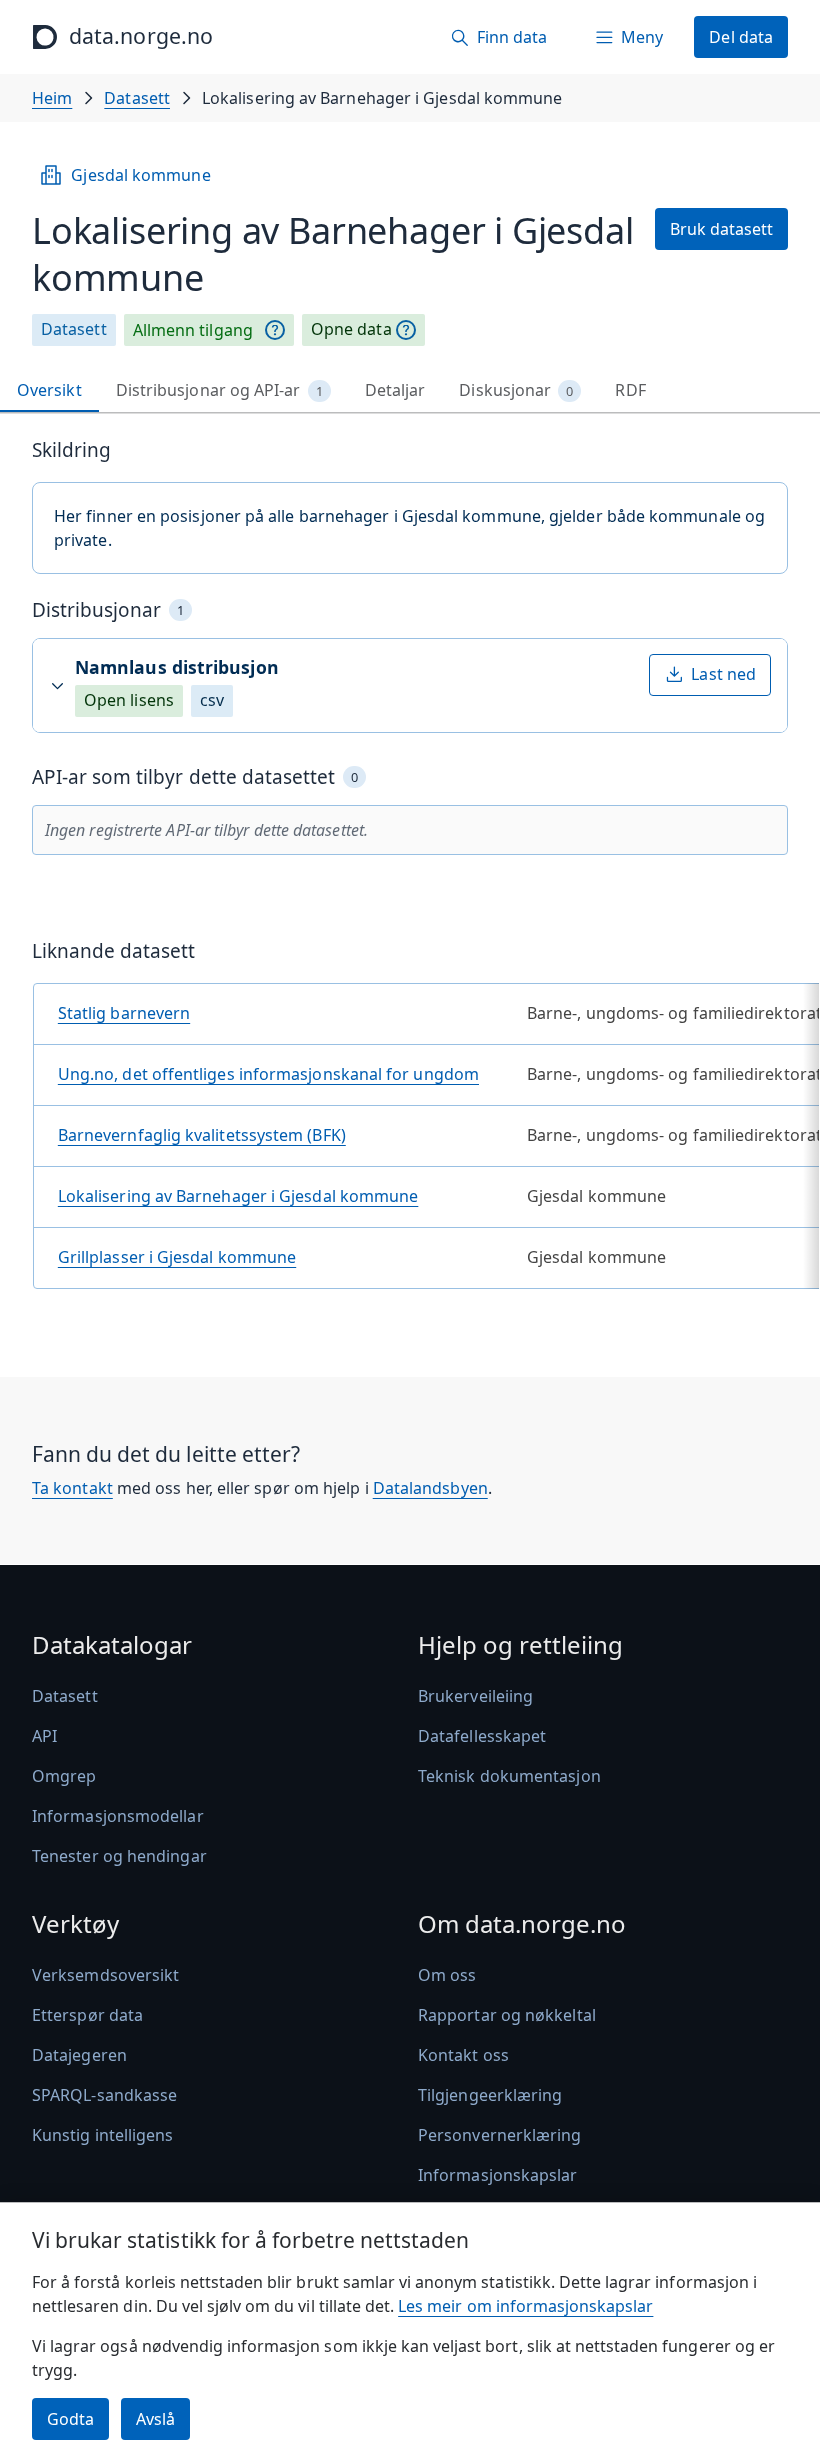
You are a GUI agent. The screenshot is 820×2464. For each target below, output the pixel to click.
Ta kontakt (72, 1488)
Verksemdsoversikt (105, 1975)
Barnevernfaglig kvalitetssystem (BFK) (202, 1135)
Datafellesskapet (482, 1736)
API (44, 1736)
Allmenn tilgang (193, 330)
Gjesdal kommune (140, 175)
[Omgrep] (275, 330)
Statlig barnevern (124, 1013)
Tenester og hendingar (119, 1856)
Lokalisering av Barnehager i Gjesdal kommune (238, 1196)
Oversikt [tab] (49, 390)
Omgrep (64, 1776)
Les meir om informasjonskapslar (525, 2306)
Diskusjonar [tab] (516, 390)
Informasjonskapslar (498, 2175)
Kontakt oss (463, 2055)
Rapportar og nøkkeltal (507, 2015)
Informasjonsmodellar (118, 1816)
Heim (52, 98)
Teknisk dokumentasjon (509, 1776)
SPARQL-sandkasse (104, 2095)
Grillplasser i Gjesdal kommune (177, 1257)
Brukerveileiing (475, 1696)
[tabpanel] (410, 871)
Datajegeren (79, 2055)
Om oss (447, 1975)
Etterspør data (87, 2015)
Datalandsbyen (430, 1488)
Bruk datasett (721, 229)
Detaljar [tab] (395, 390)
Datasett (137, 98)
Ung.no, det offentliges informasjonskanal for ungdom (268, 1074)
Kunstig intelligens (103, 2135)
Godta (70, 2419)
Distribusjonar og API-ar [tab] (219, 390)
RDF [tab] (630, 390)
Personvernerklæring (500, 2135)
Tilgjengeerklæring (490, 2095)
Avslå (155, 2419)
